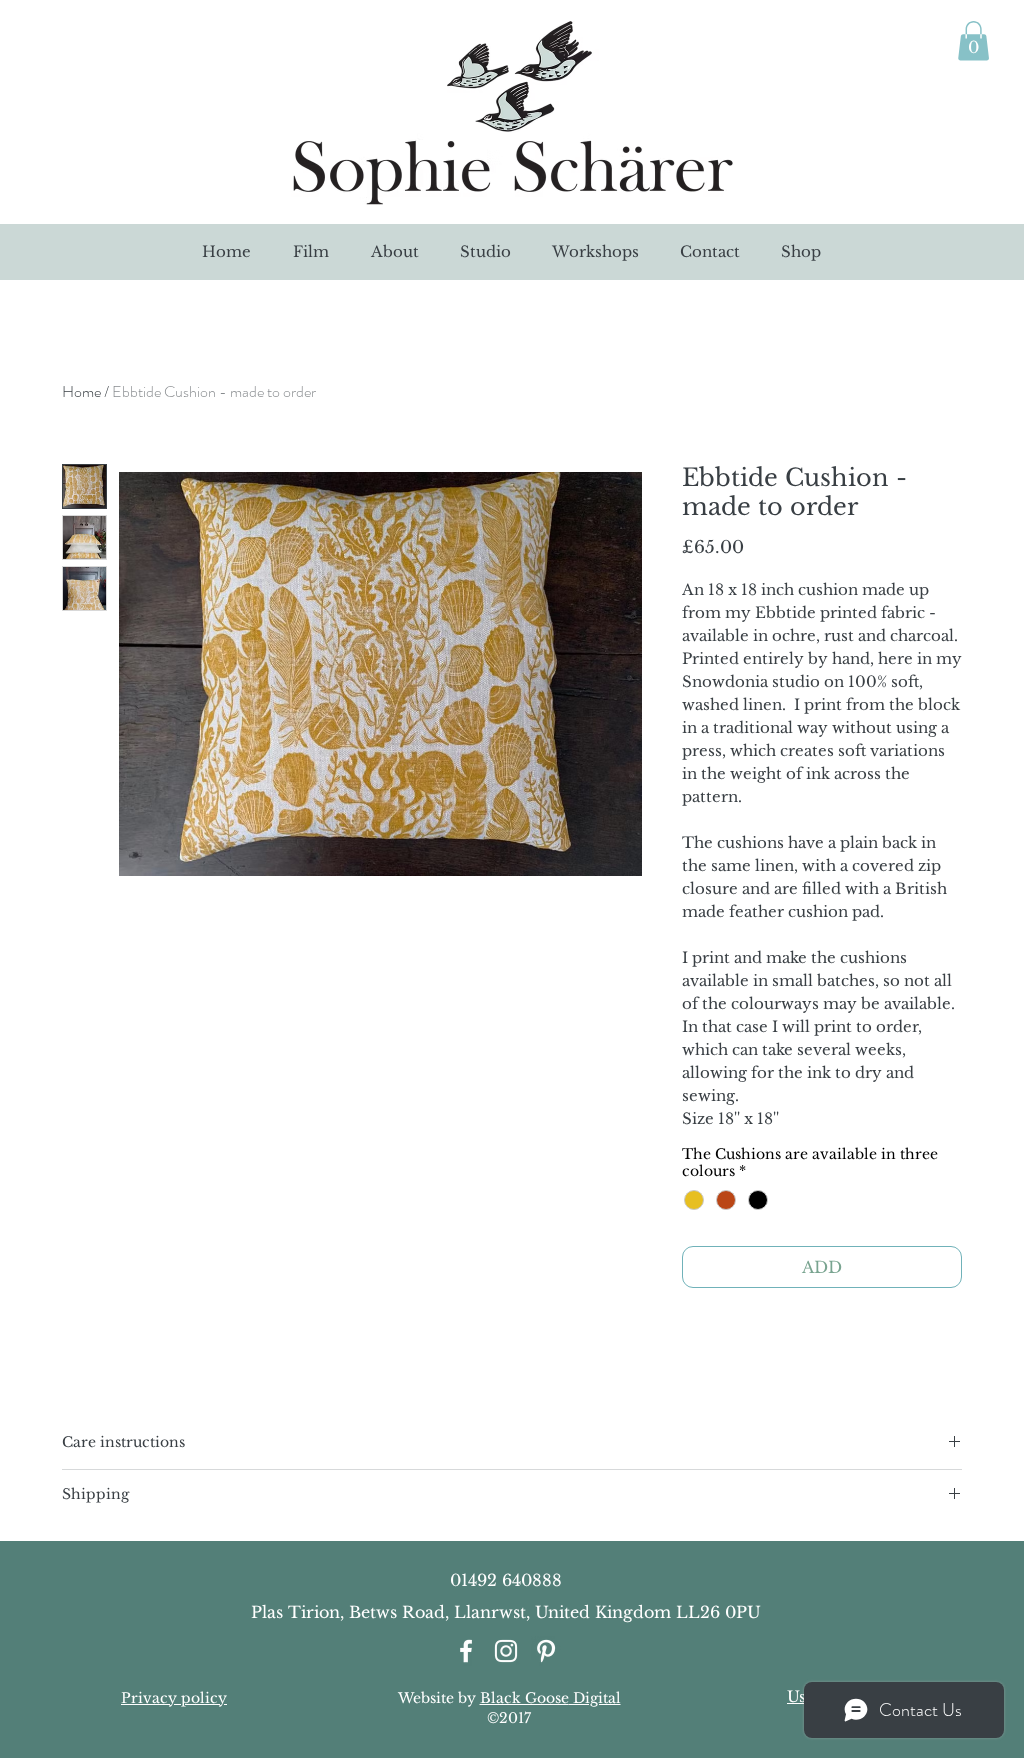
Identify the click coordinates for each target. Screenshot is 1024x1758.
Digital (595, 1698)
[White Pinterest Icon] (546, 1651)
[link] (973, 40)
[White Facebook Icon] (466, 1651)
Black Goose (524, 1698)
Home (81, 391)
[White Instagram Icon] (506, 1651)
